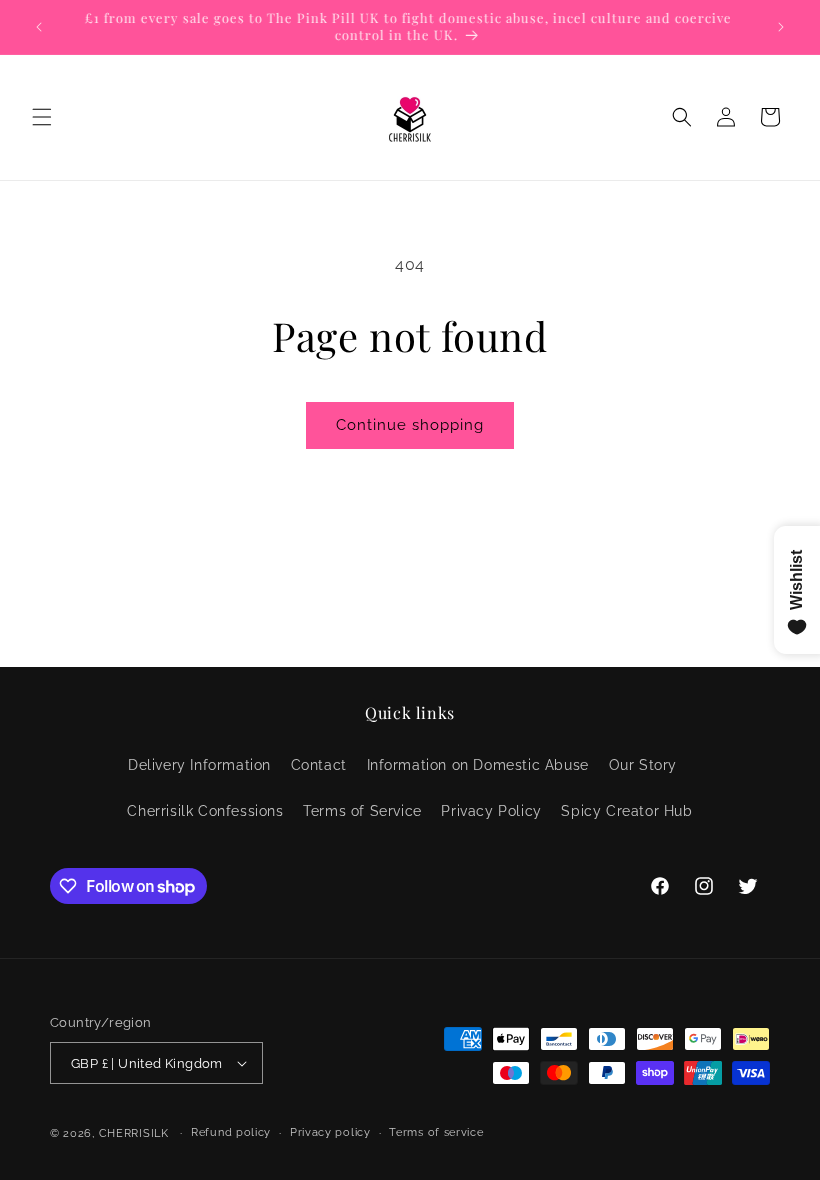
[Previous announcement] (39, 27)
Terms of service (436, 1132)
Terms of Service (362, 811)
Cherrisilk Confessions (205, 811)
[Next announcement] (781, 27)
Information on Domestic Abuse (478, 765)
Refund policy (231, 1132)
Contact (319, 765)
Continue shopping (410, 425)
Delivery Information (199, 765)
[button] (42, 117)
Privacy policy (330, 1132)
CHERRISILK (134, 1133)
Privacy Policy (491, 811)
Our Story (643, 765)
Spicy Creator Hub (626, 811)
